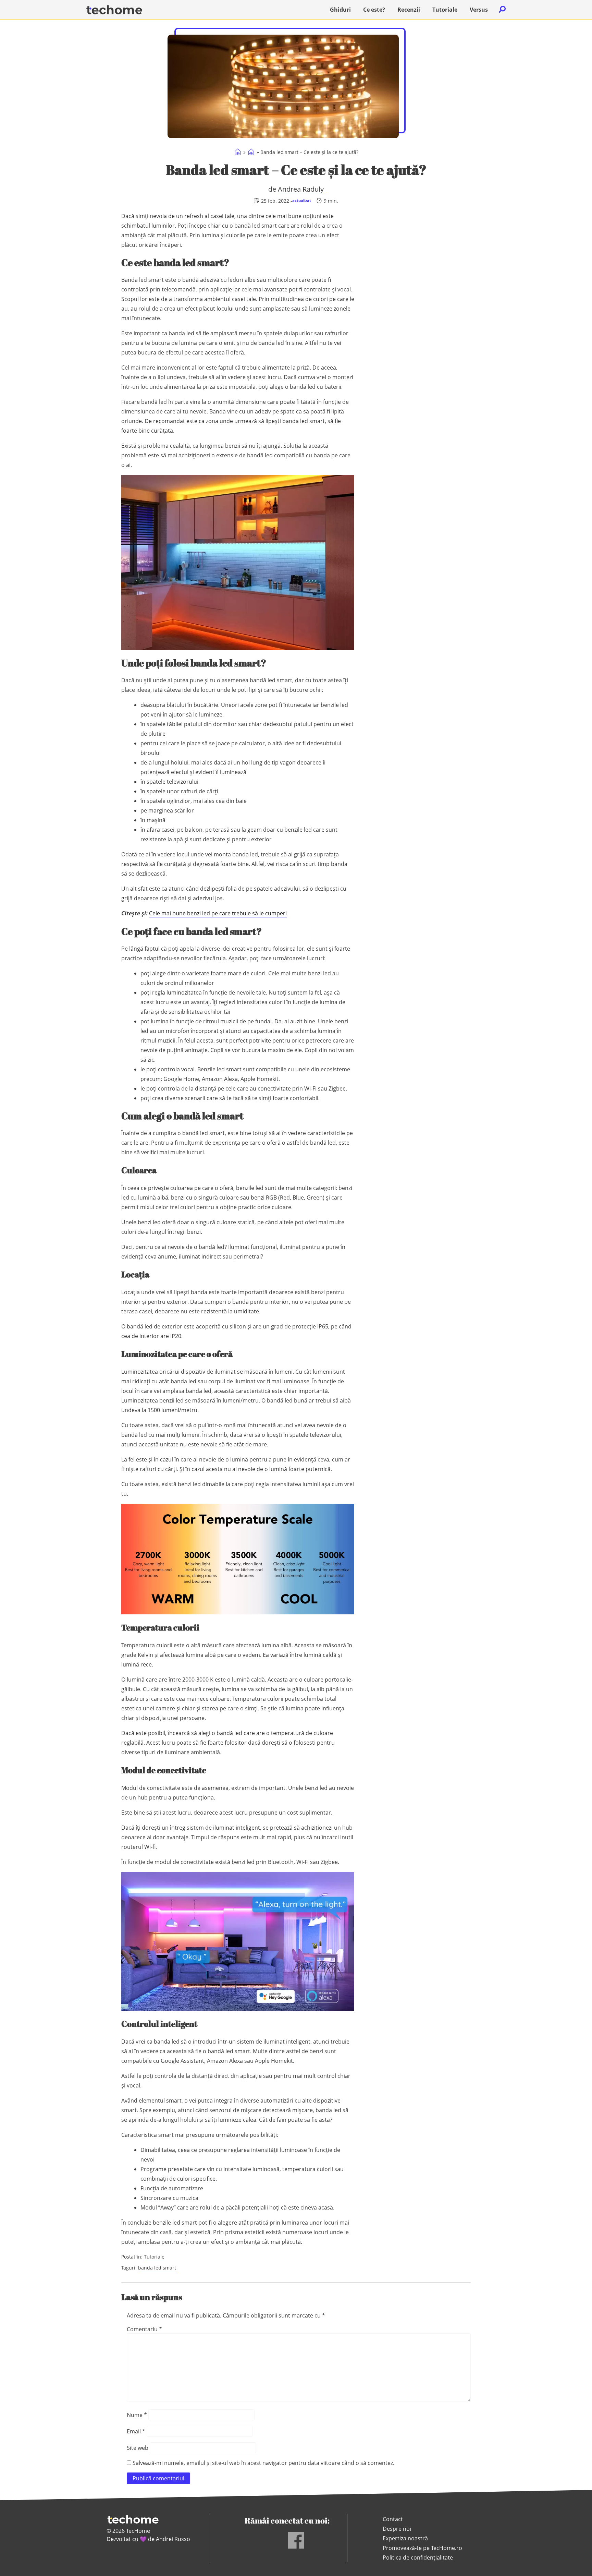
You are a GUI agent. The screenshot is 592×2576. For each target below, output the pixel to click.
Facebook (296, 2540)
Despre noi (397, 2529)
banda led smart (157, 2268)
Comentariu (144, 2329)
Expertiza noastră (405, 2538)
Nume (137, 2415)
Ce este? (374, 10)
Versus (479, 10)
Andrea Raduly (301, 189)
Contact (393, 2519)
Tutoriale (445, 10)
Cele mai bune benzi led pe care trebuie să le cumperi (218, 913)
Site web (138, 2448)
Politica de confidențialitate (418, 2557)
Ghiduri (340, 10)
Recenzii (409, 10)
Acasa (238, 152)
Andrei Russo (173, 2539)
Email (136, 2431)
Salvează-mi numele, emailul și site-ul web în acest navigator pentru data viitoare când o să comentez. (263, 2463)
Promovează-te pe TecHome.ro (422, 2548)
